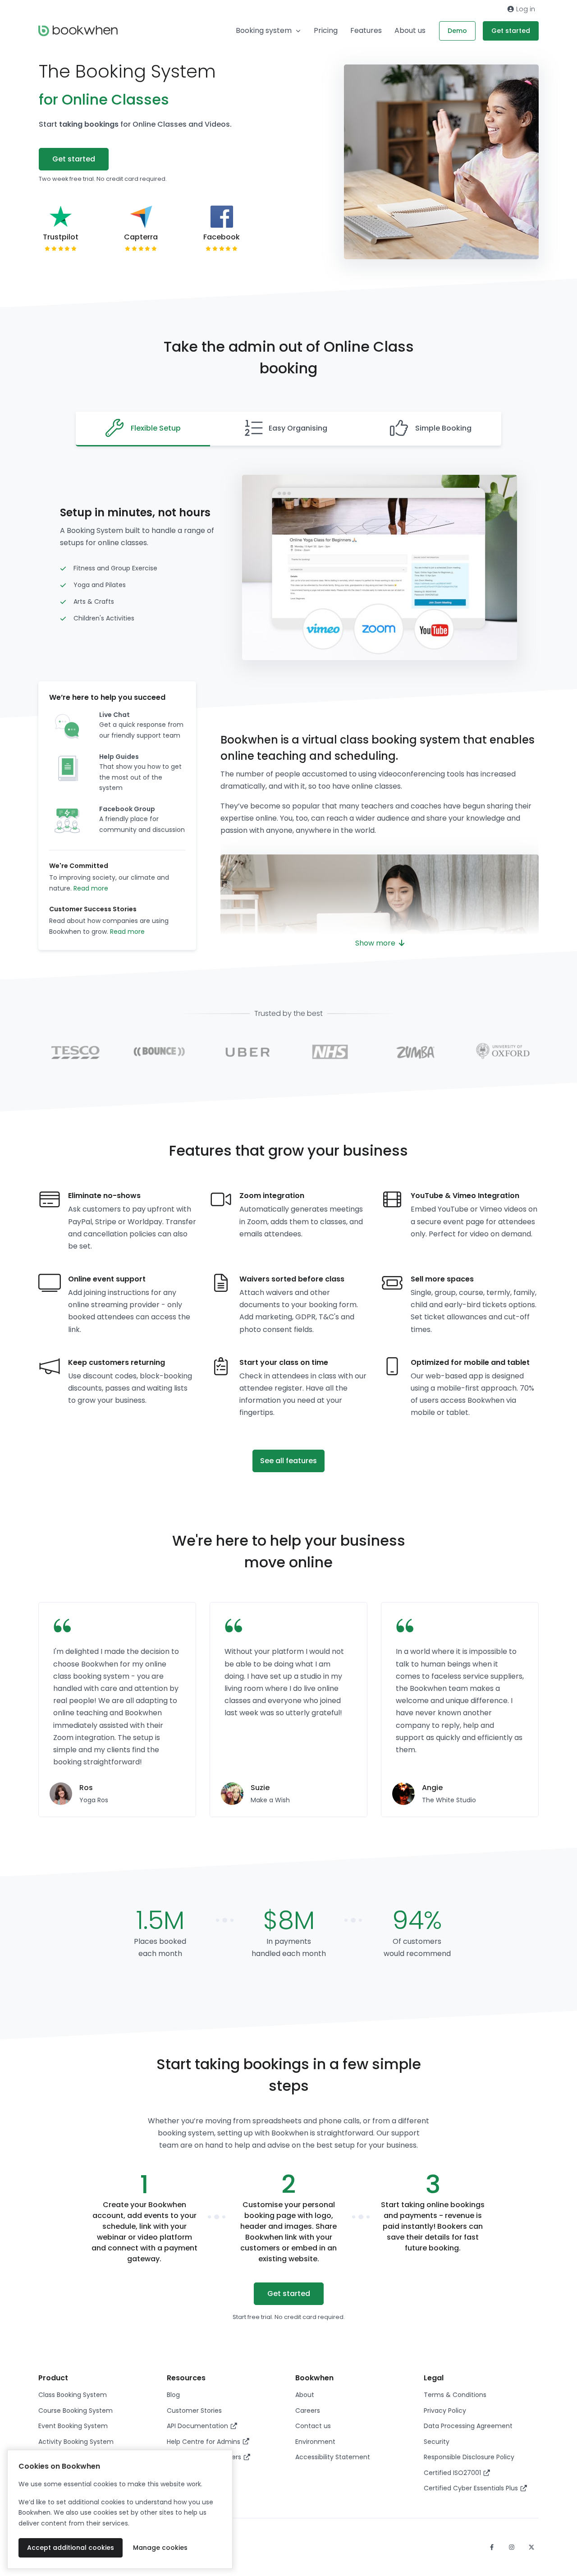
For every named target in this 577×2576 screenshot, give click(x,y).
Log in (525, 9)
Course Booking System (76, 2411)
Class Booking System (73, 2395)
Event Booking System (73, 2426)
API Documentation (198, 2426)
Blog (173, 2395)
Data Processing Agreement (468, 2426)
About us (410, 30)
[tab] (143, 429)
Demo (457, 31)
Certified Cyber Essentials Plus (472, 2488)
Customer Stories (194, 2411)
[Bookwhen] (78, 31)
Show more (376, 943)
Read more (91, 888)
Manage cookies (160, 2548)
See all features (288, 1461)
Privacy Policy (445, 2411)
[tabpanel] (117, 1710)
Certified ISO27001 (453, 2473)
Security (437, 2442)
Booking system (264, 30)
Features (366, 30)
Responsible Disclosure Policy (469, 2457)
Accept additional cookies (71, 2548)
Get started (511, 31)
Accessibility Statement (333, 2457)
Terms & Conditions (455, 2395)
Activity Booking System (76, 2442)
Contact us (313, 2426)
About (305, 2395)
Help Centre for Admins (204, 2442)
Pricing (326, 30)
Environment (315, 2442)
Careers (308, 2411)
